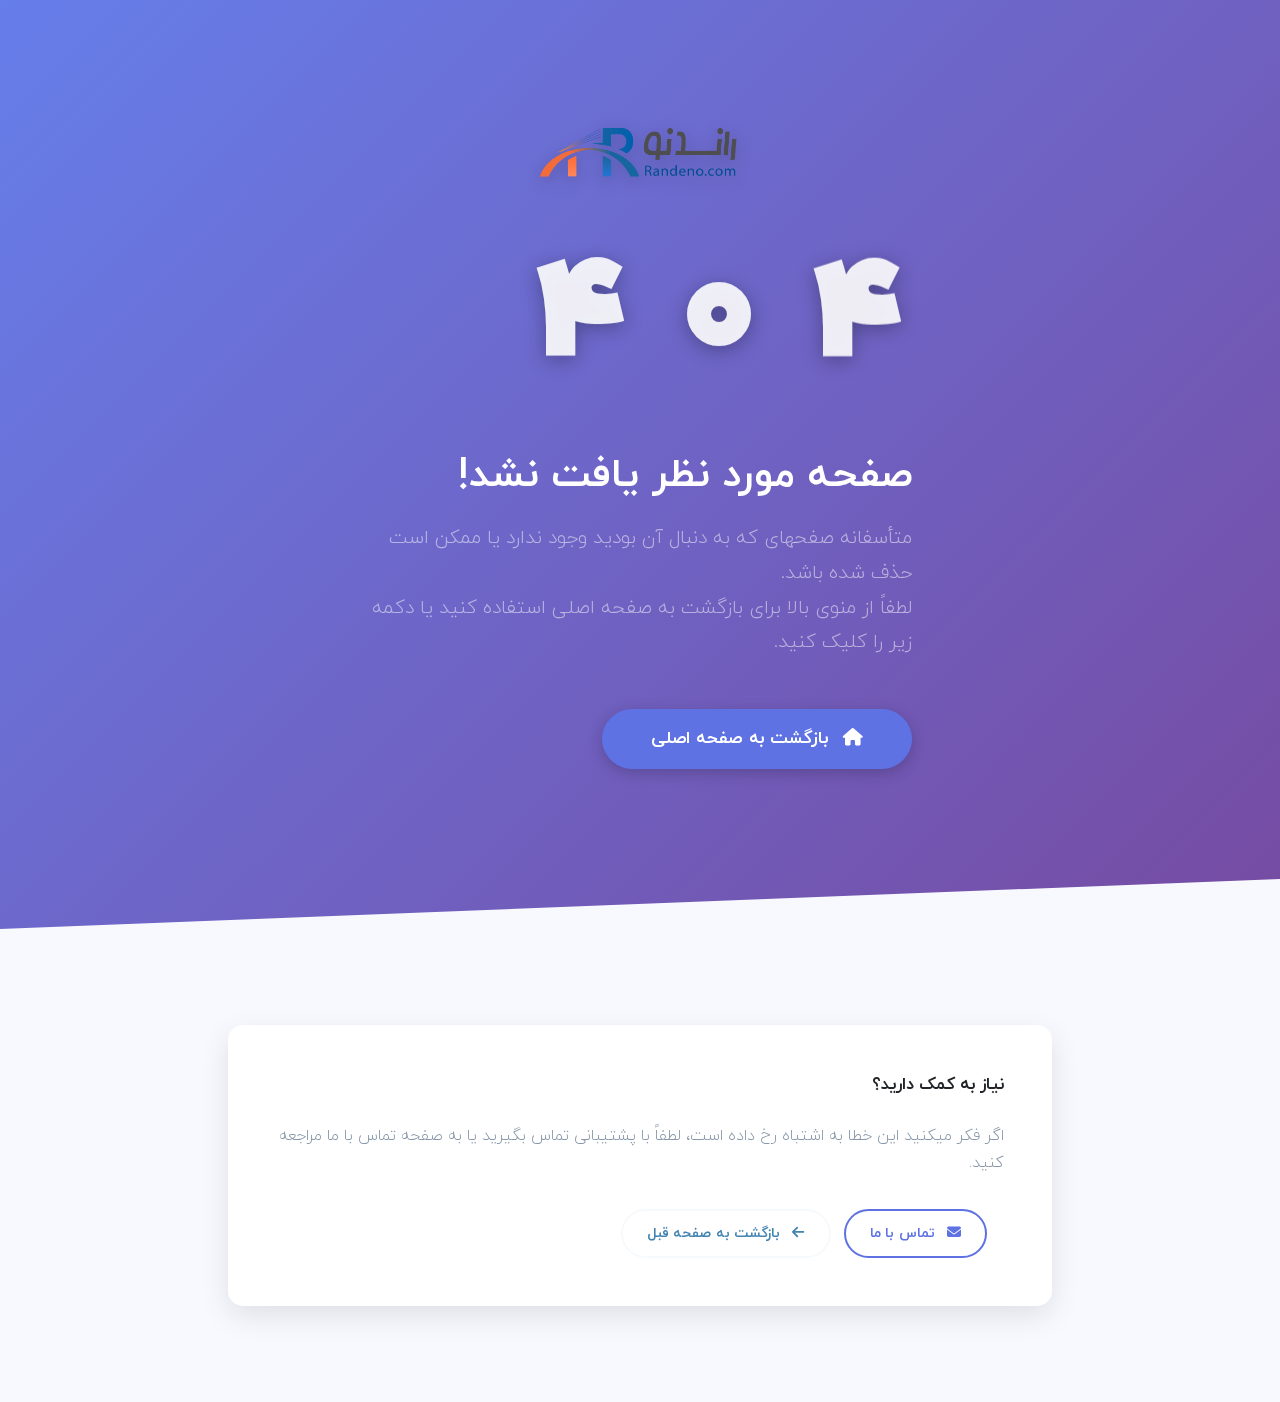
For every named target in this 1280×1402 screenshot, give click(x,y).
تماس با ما (904, 1233)
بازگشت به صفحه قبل (715, 1233)
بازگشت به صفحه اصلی (743, 738)
